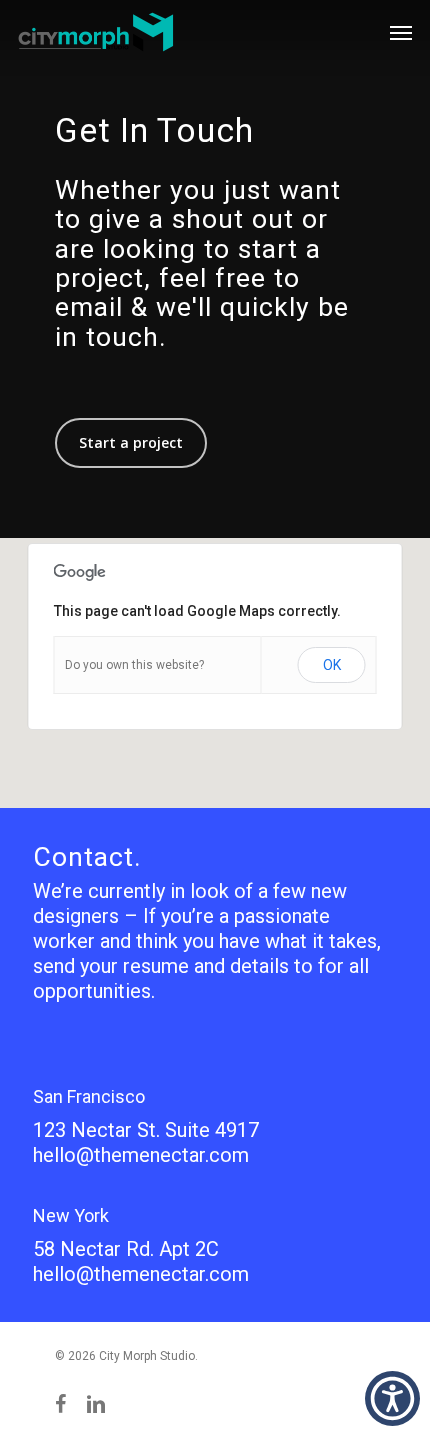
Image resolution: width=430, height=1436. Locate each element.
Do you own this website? (134, 665)
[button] (392, 1398)
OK (332, 665)
